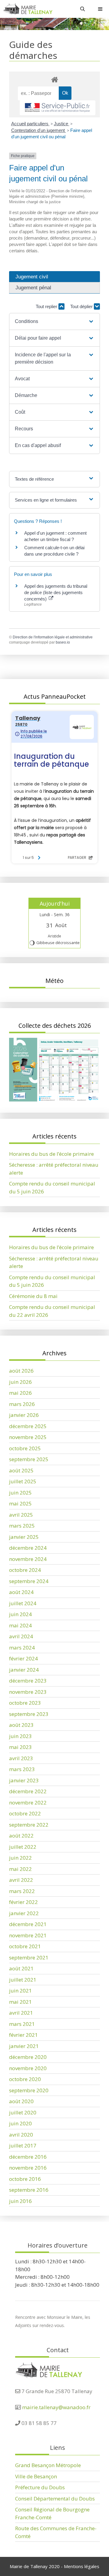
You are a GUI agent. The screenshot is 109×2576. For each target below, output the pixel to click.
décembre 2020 (28, 2057)
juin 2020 (20, 2123)
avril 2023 (21, 1758)
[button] (54, 321)
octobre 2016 (25, 2179)
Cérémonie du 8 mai (33, 1296)
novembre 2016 (28, 2168)
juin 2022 (20, 1858)
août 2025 (21, 1470)
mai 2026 (20, 1393)
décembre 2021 (28, 1924)
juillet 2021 (23, 1980)
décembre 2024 (28, 1548)
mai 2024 (20, 1625)
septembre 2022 (29, 1825)
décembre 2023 (28, 1681)
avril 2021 (21, 2013)
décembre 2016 (28, 2157)
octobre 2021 (25, 1946)
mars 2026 (22, 1404)
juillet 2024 (23, 1603)
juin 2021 (20, 1991)
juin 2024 (20, 1614)
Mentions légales (82, 2566)
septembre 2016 (29, 2190)
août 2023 (21, 1725)
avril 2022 (21, 1880)
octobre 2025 (25, 1448)
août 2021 (21, 1968)
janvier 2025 (24, 1537)
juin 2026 (20, 1382)
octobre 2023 (25, 1703)
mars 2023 (22, 1769)
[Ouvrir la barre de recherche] (83, 9)
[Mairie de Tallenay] (28, 9)
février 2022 (23, 1902)
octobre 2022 (25, 1813)
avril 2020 (21, 2135)
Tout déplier (82, 306)
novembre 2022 (28, 1803)
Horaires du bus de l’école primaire (51, 1154)
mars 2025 (22, 1526)
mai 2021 (20, 2002)
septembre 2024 (29, 1581)
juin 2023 (20, 1736)
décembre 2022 (28, 1791)
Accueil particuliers (30, 124)
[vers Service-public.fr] (58, 108)
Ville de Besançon (36, 2476)
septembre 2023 (29, 1714)
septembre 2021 (29, 1957)
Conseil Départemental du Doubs (55, 2499)
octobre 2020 (25, 2079)
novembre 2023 (28, 1692)
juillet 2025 (23, 1481)
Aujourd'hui (55, 903)
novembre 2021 (28, 1935)
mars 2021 (22, 2024)
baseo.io (63, 642)
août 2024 (21, 1592)
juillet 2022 (23, 1847)
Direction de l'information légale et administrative (53, 637)
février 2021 (23, 2035)
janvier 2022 (24, 1913)
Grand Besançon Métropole (48, 2465)
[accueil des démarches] (54, 79)
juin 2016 (20, 2201)
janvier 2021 (24, 2046)
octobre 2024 (25, 1570)
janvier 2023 (24, 1780)
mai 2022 (20, 1869)
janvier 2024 (24, 1670)
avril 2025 (21, 1515)
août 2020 (21, 2101)
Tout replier (47, 306)
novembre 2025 (28, 1437)
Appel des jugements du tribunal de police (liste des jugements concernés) (56, 592)
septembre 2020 (29, 2090)
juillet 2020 (23, 2112)
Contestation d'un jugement (39, 130)
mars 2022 (22, 1891)
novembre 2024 (28, 1559)
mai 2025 (20, 1503)
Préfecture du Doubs (40, 2487)
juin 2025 (20, 1493)
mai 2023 (20, 1747)
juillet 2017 (23, 2146)
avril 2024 (21, 1636)
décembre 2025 (28, 1426)
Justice (62, 124)
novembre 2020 (28, 2068)
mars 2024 (22, 1648)
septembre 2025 (29, 1459)
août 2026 (21, 1371)
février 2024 (23, 1658)
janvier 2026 (24, 1415)
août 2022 (21, 1836)
